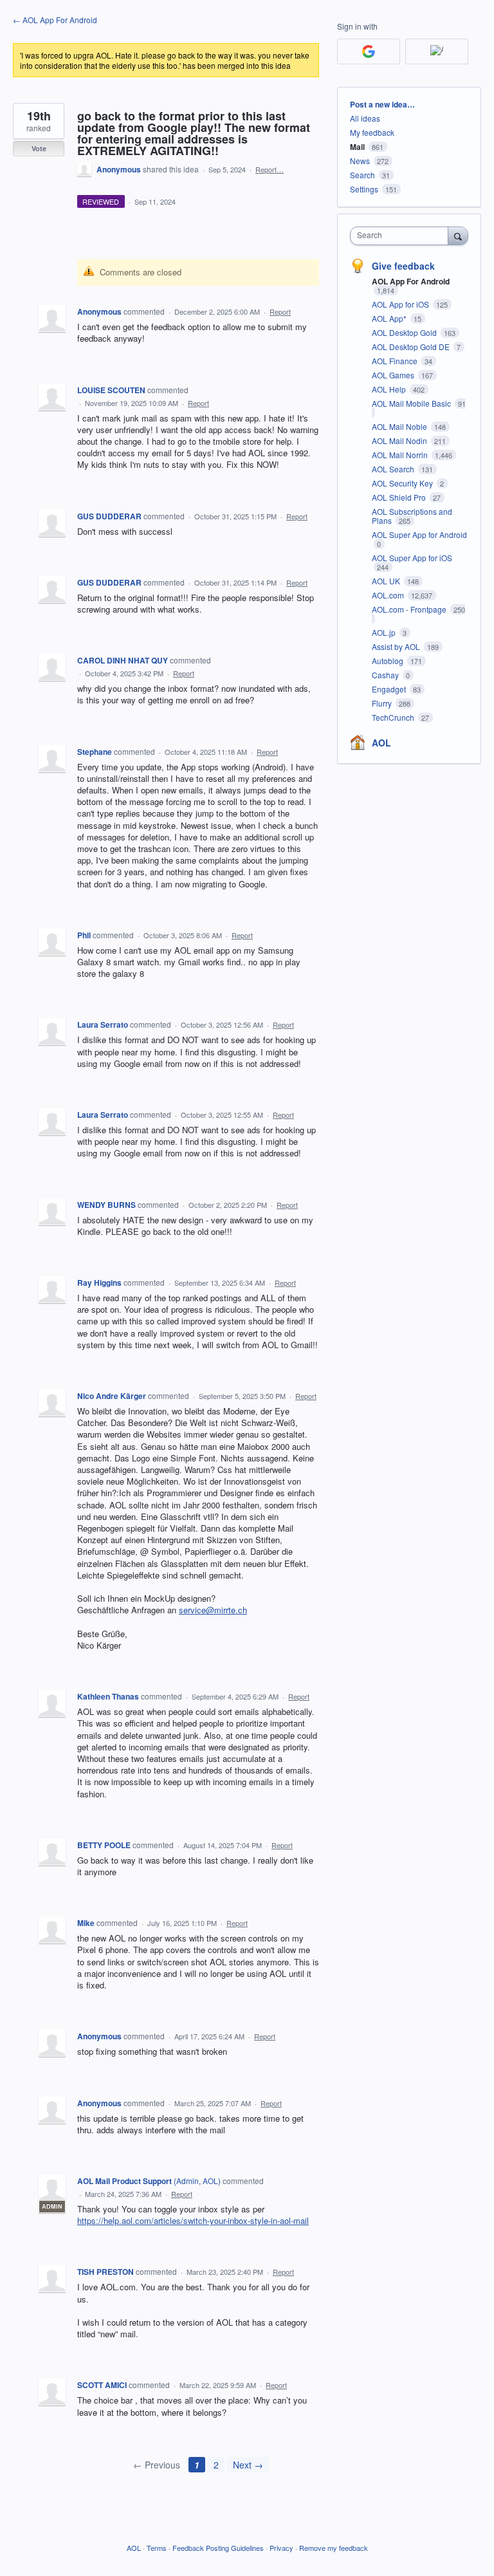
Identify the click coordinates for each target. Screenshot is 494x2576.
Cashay (386, 675)
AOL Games (394, 375)
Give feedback (403, 266)
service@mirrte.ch (213, 1610)
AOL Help (390, 389)
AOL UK (387, 581)
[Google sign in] (369, 51)
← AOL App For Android (55, 20)
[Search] (458, 236)
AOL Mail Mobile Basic (412, 403)
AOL (381, 743)
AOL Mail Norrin (401, 455)
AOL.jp (385, 632)
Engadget (390, 689)
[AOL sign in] (437, 51)
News (360, 161)
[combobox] (402, 236)
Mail (357, 147)
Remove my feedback (334, 2548)
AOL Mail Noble (400, 426)
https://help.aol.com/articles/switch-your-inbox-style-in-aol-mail (193, 2220)
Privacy (281, 2548)
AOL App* (390, 318)
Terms (157, 2548)
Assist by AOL (397, 646)
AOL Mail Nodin (400, 440)
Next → (248, 2465)
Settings (364, 189)
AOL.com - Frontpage (410, 609)
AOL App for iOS (401, 304)
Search (362, 175)
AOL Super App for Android (419, 534)
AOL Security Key (403, 483)
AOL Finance (396, 361)
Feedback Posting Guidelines (218, 2548)
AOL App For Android (411, 281)
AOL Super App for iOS (412, 558)
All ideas (365, 118)
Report (280, 311)
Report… (270, 169)
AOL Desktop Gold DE (412, 347)
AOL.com (389, 595)
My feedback (372, 132)
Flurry (383, 703)
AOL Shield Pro (400, 497)
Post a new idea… (382, 104)
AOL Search (394, 469)
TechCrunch (394, 717)
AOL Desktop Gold (405, 332)
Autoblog (389, 661)
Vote (39, 148)
